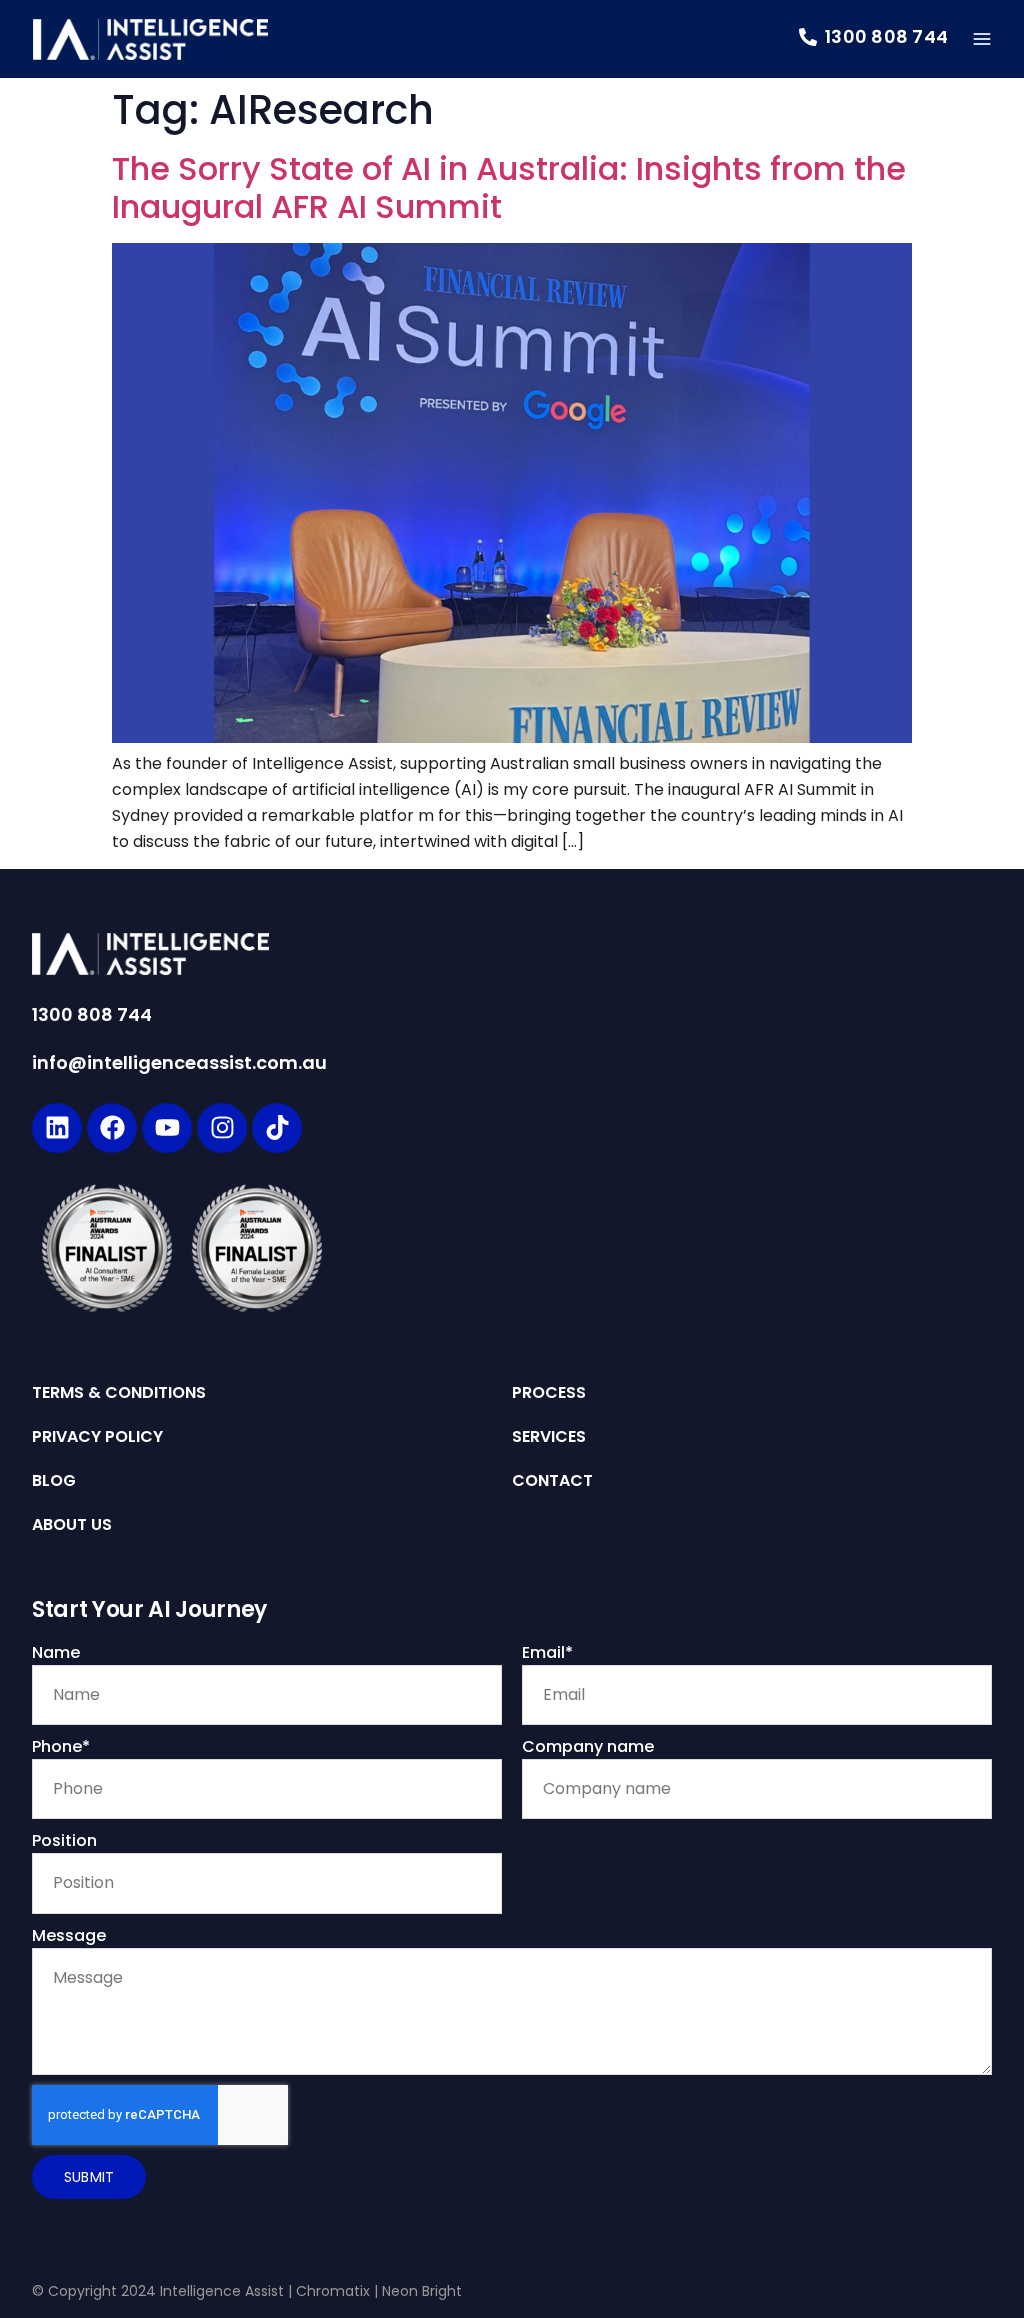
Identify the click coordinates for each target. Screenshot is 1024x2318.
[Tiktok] (277, 1128)
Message (69, 1935)
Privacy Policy (97, 1437)
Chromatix (333, 2291)
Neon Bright (422, 2291)
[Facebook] (112, 1128)
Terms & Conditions (119, 1393)
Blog (54, 1481)
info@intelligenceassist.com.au (179, 1062)
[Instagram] (222, 1128)
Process (549, 1393)
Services (549, 1437)
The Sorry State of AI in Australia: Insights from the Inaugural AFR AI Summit (509, 187)
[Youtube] (167, 1128)
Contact (552, 1481)
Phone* (61, 1746)
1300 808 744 (92, 1014)
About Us (72, 1525)
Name (56, 1652)
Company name (588, 1746)
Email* (547, 1652)
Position (64, 1840)
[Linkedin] (57, 1128)
